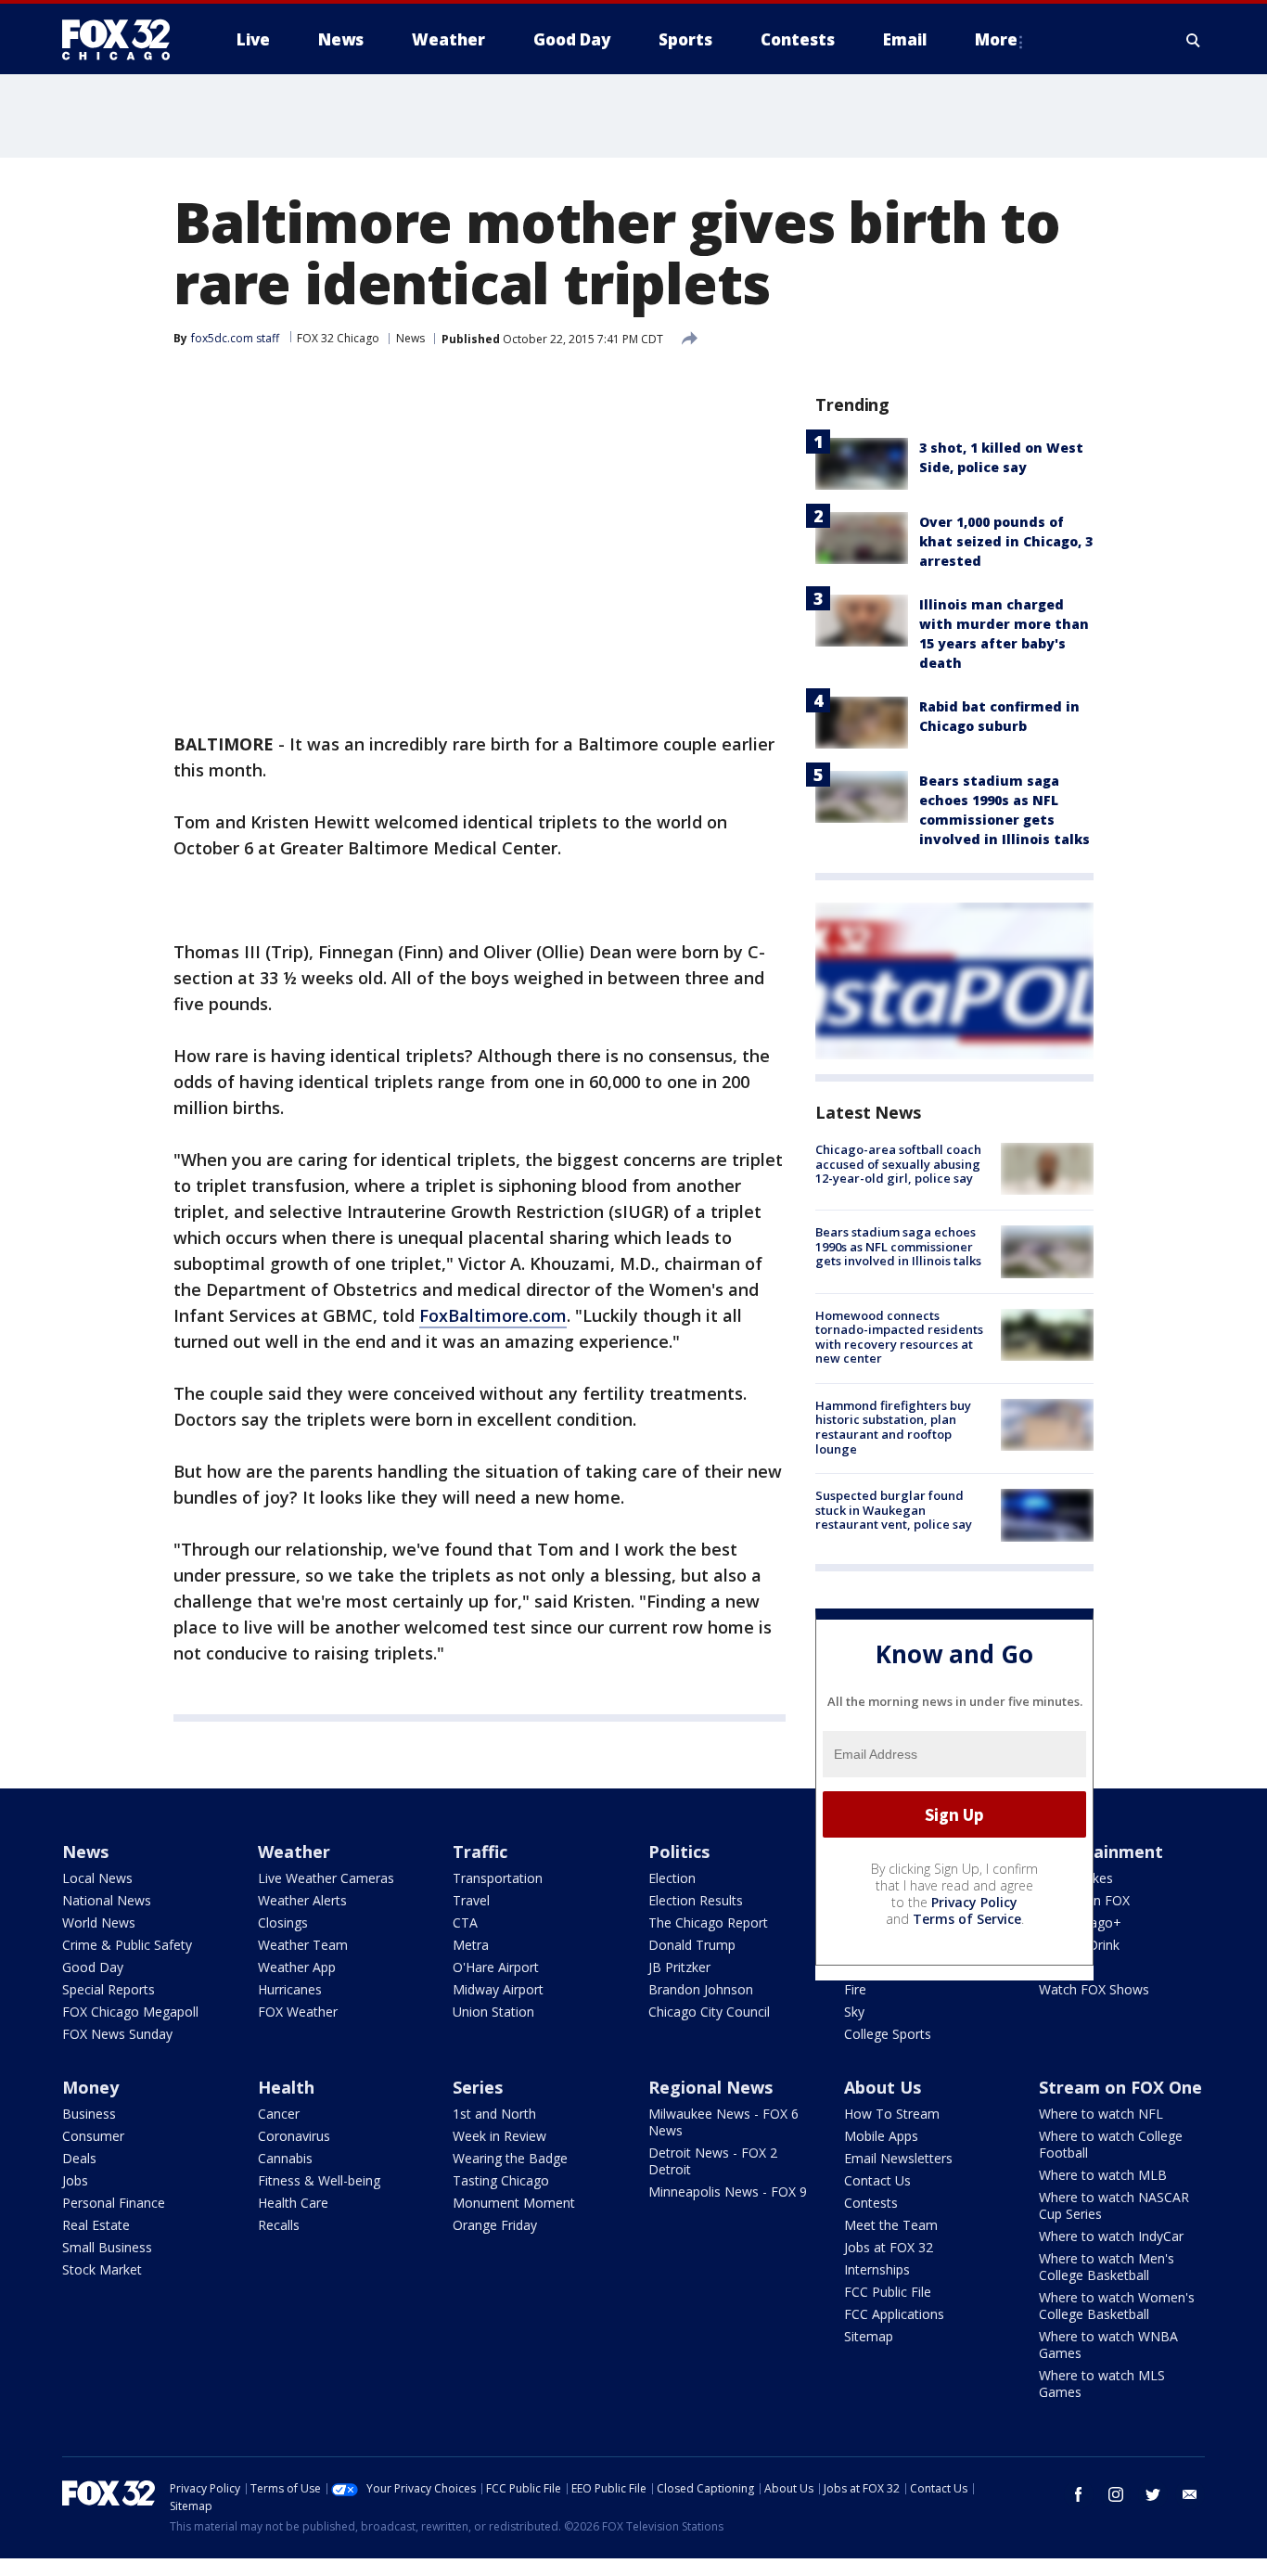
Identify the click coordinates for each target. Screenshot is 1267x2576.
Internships (877, 2269)
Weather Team (303, 1945)
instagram (1116, 2494)
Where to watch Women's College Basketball (1117, 2306)
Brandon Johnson (701, 1989)
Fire (855, 1989)
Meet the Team (891, 2225)
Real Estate (96, 2225)
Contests (871, 2203)
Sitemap (869, 2336)
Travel (471, 1900)
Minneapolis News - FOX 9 (728, 2192)
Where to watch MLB (1103, 2175)
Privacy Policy (974, 1902)
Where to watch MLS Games (1102, 2384)
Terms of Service (967, 1919)
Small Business (107, 2247)
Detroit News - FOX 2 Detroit (713, 2161)
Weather (294, 1852)
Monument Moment (514, 2203)
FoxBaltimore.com (493, 1315)
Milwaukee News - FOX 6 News (723, 2122)
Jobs (75, 2180)
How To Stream (892, 2114)
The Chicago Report (708, 1922)
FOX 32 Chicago (338, 338)
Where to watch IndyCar (1111, 2236)
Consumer (93, 2136)
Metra (471, 1945)
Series (478, 2087)
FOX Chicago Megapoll (130, 2012)
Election (672, 1878)
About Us (883, 2087)
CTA (465, 1922)
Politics (679, 1852)
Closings (283, 1922)
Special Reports (109, 1989)
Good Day (93, 1967)
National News (107, 1900)
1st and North (494, 2114)
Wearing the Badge (510, 2158)
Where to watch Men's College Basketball (1107, 2267)
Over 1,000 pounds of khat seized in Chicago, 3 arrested (1006, 541)
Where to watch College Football (1111, 2144)
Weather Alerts (302, 1900)
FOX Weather (298, 2012)
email (1190, 2494)
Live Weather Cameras (326, 1878)
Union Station (493, 2012)
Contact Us (877, 2180)
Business (89, 2114)
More (996, 39)
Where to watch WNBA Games (1108, 2345)
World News (99, 1922)
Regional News (710, 2087)
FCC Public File (888, 2292)
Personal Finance (114, 2203)
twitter (1153, 2494)
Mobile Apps (881, 2136)
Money (90, 2087)
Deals (79, 2158)
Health (286, 2087)
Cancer (279, 2114)
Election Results (696, 1900)
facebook (1079, 2494)
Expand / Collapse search (1194, 40)
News (410, 338)
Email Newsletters (898, 2158)
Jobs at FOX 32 (889, 2247)
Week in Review (499, 2136)
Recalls (279, 2225)
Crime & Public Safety (127, 1945)
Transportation (498, 1878)
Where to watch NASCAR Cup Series (1114, 2205)
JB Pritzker (679, 1967)
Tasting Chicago (501, 2180)
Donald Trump (692, 1945)
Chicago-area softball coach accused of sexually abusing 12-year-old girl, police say (898, 1164)
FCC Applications (894, 2314)
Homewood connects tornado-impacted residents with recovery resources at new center (899, 1337)
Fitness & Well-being (319, 2180)
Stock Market (102, 2269)
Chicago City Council (709, 2012)
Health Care (293, 2203)
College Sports (888, 2034)
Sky (854, 2012)
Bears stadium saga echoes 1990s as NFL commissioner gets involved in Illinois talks (898, 1246)
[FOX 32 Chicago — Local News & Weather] (123, 40)
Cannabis (285, 2158)
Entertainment (1101, 1852)
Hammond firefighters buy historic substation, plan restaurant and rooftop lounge (893, 1427)
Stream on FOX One (1120, 2087)
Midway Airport (498, 1989)
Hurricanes (290, 1989)
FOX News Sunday (117, 2034)
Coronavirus (294, 2136)
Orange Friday (495, 2225)
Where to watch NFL (1101, 2114)
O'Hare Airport (496, 1967)
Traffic (480, 1852)
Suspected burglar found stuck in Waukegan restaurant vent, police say (894, 1510)
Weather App (297, 1967)
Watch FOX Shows (1094, 1989)
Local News (97, 1878)
